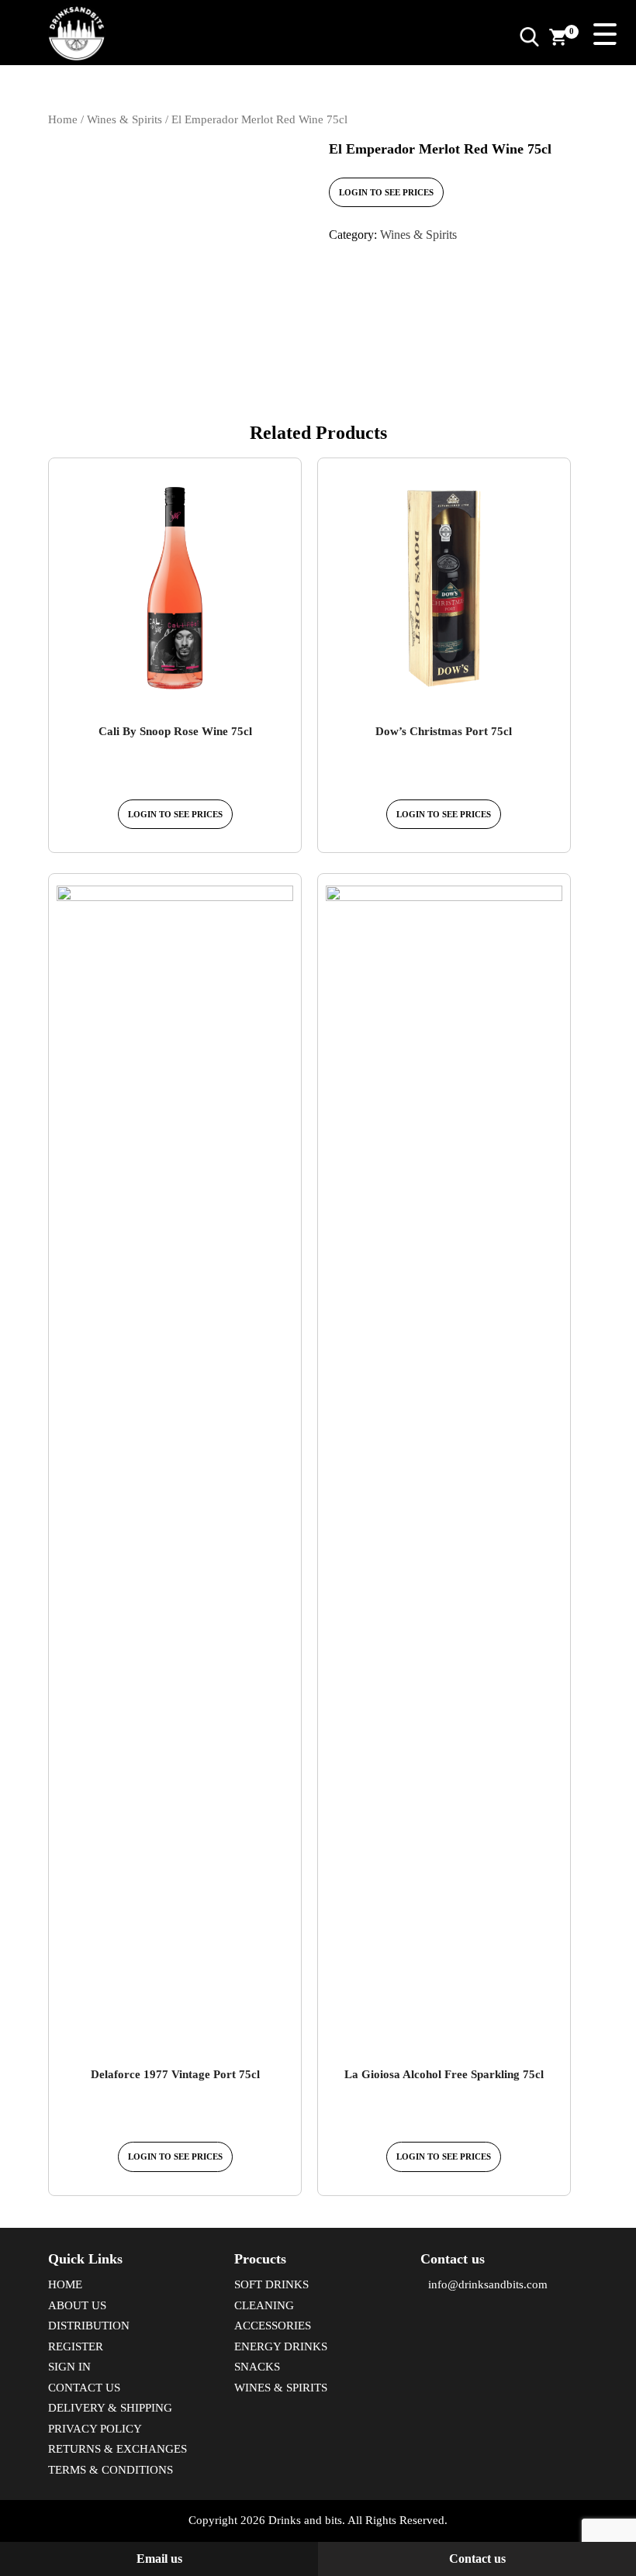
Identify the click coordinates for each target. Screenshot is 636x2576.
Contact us (477, 2559)
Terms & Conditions (111, 2470)
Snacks (257, 2367)
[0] (558, 36)
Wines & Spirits (124, 119)
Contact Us (84, 2388)
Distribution (89, 2326)
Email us (159, 2559)
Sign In (69, 2367)
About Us (77, 2305)
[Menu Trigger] (605, 33)
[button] (529, 36)
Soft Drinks (271, 2284)
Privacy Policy (95, 2429)
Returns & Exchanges (118, 2449)
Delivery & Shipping (110, 2408)
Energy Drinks (281, 2346)
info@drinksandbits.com (488, 2284)
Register (76, 2346)
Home (63, 119)
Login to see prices (386, 192)
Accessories (273, 2326)
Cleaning (264, 2305)
